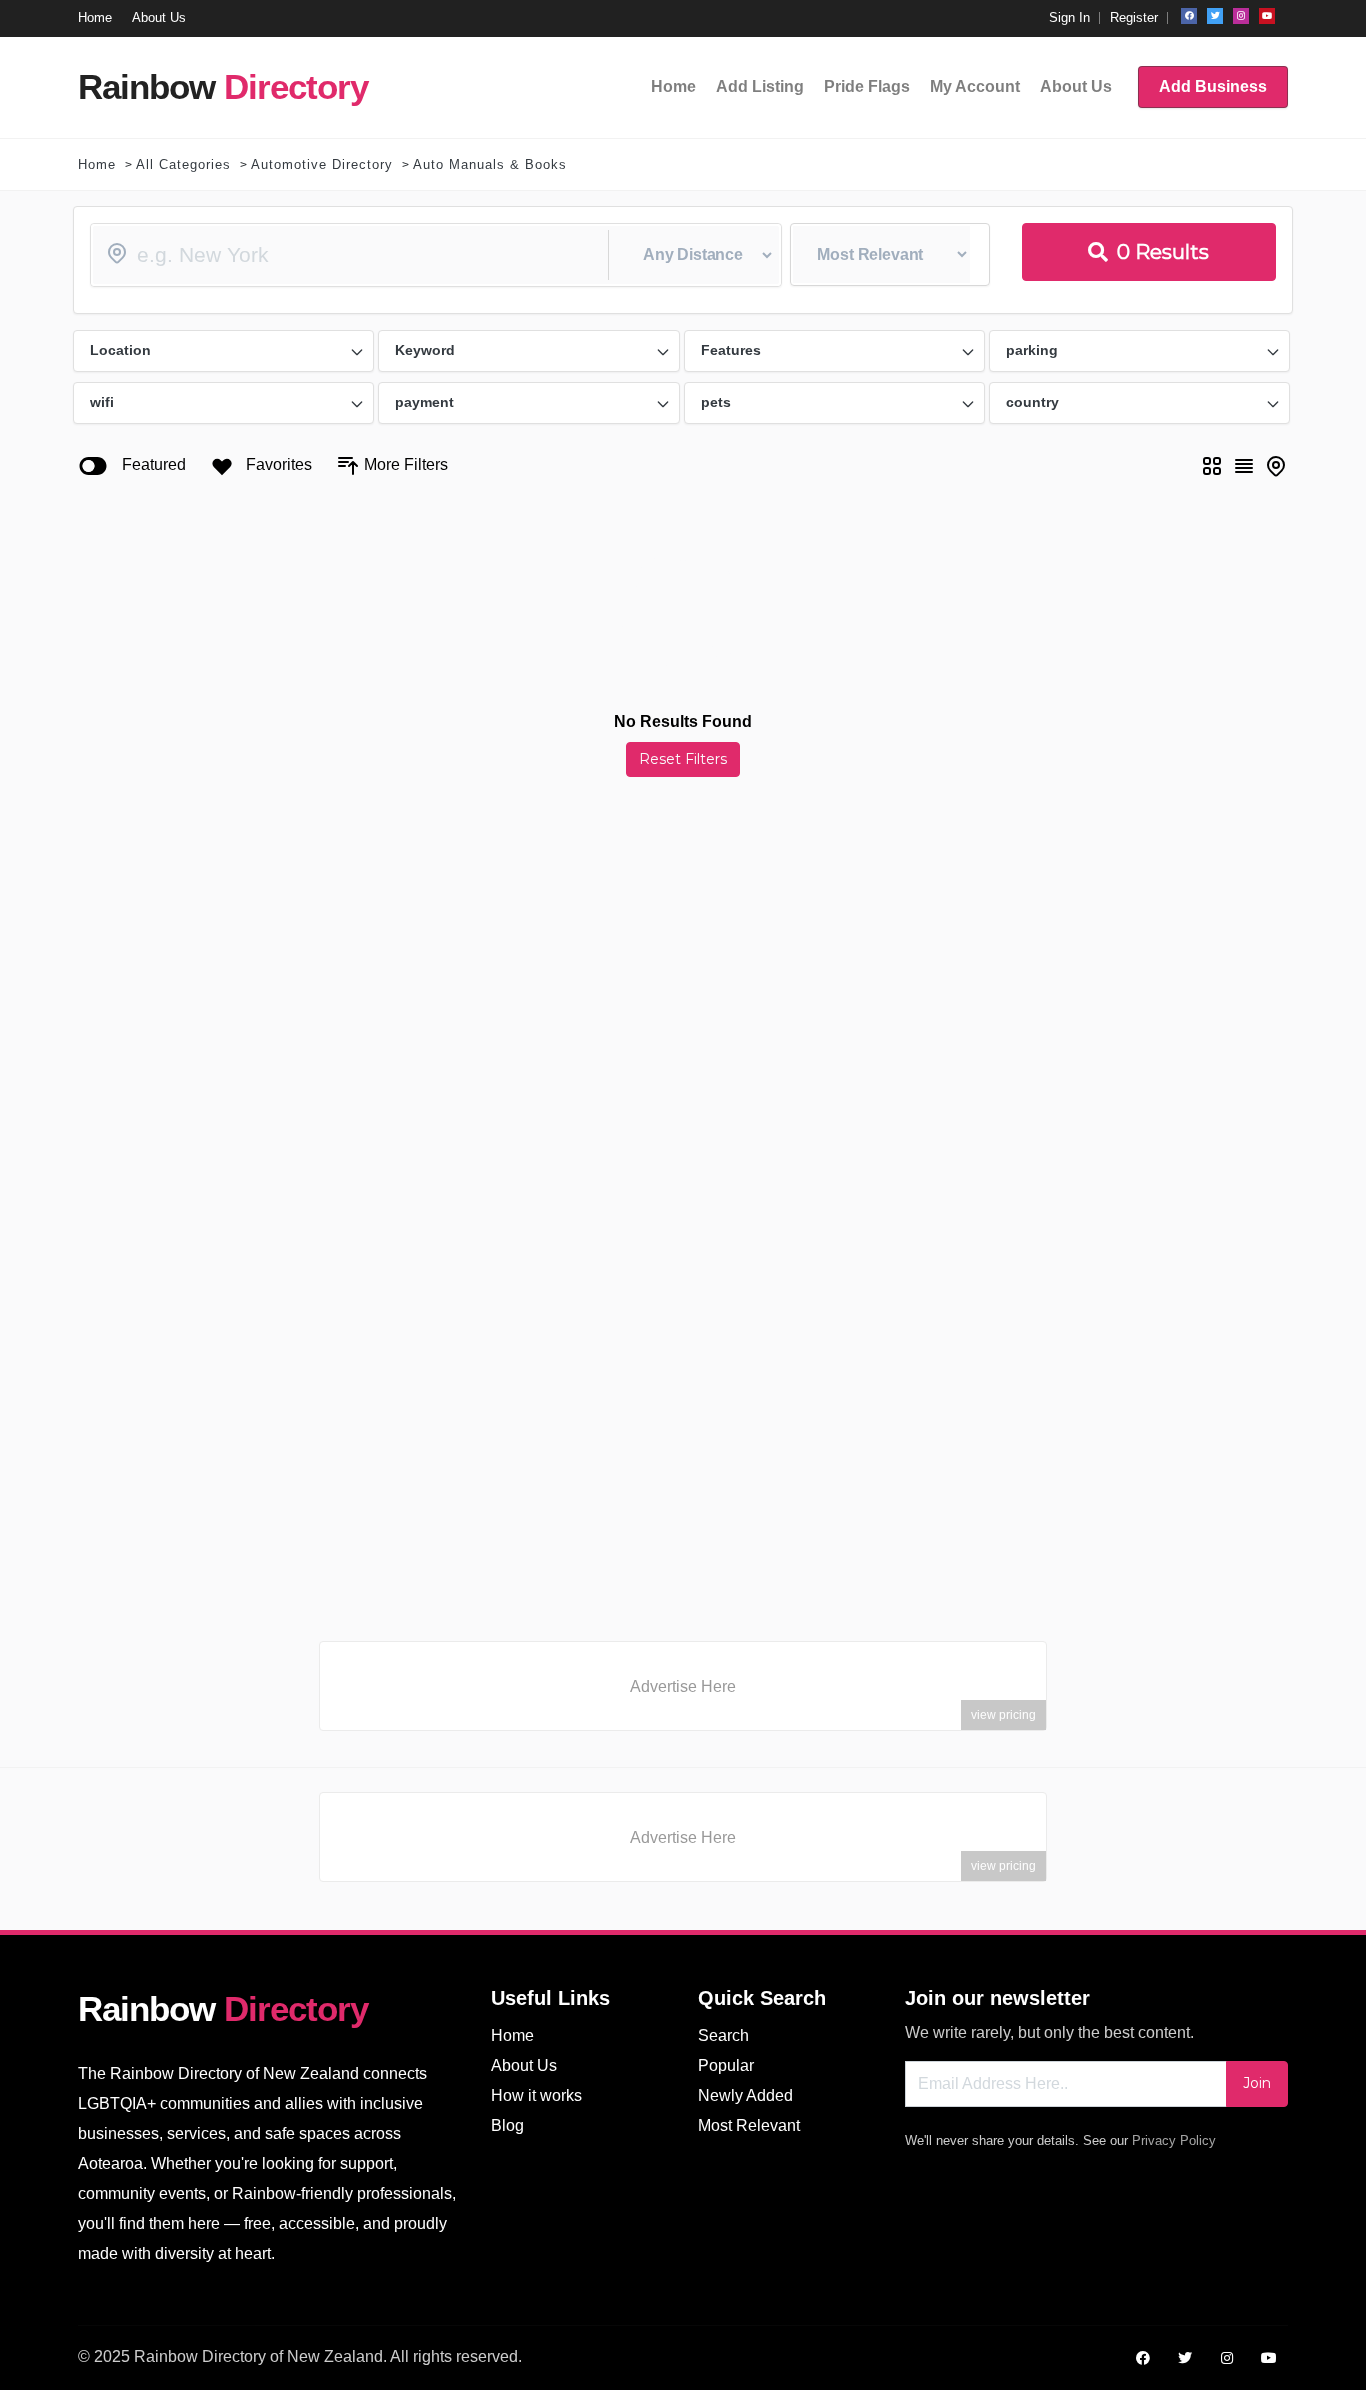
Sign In (1069, 17)
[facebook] (1189, 16)
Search (723, 2035)
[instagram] (1241, 16)
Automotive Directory (322, 164)
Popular (726, 2065)
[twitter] (1215, 16)
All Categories (183, 164)
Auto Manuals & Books (490, 164)
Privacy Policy (1174, 2140)
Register (1134, 17)
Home (97, 164)
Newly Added (745, 2095)
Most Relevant (749, 2125)
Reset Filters (683, 759)
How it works (536, 2095)
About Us (524, 2065)
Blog (507, 2125)
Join (1257, 2083)
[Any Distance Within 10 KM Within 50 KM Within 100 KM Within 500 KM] (436, 255)
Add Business (1213, 86)
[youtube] (1267, 16)
